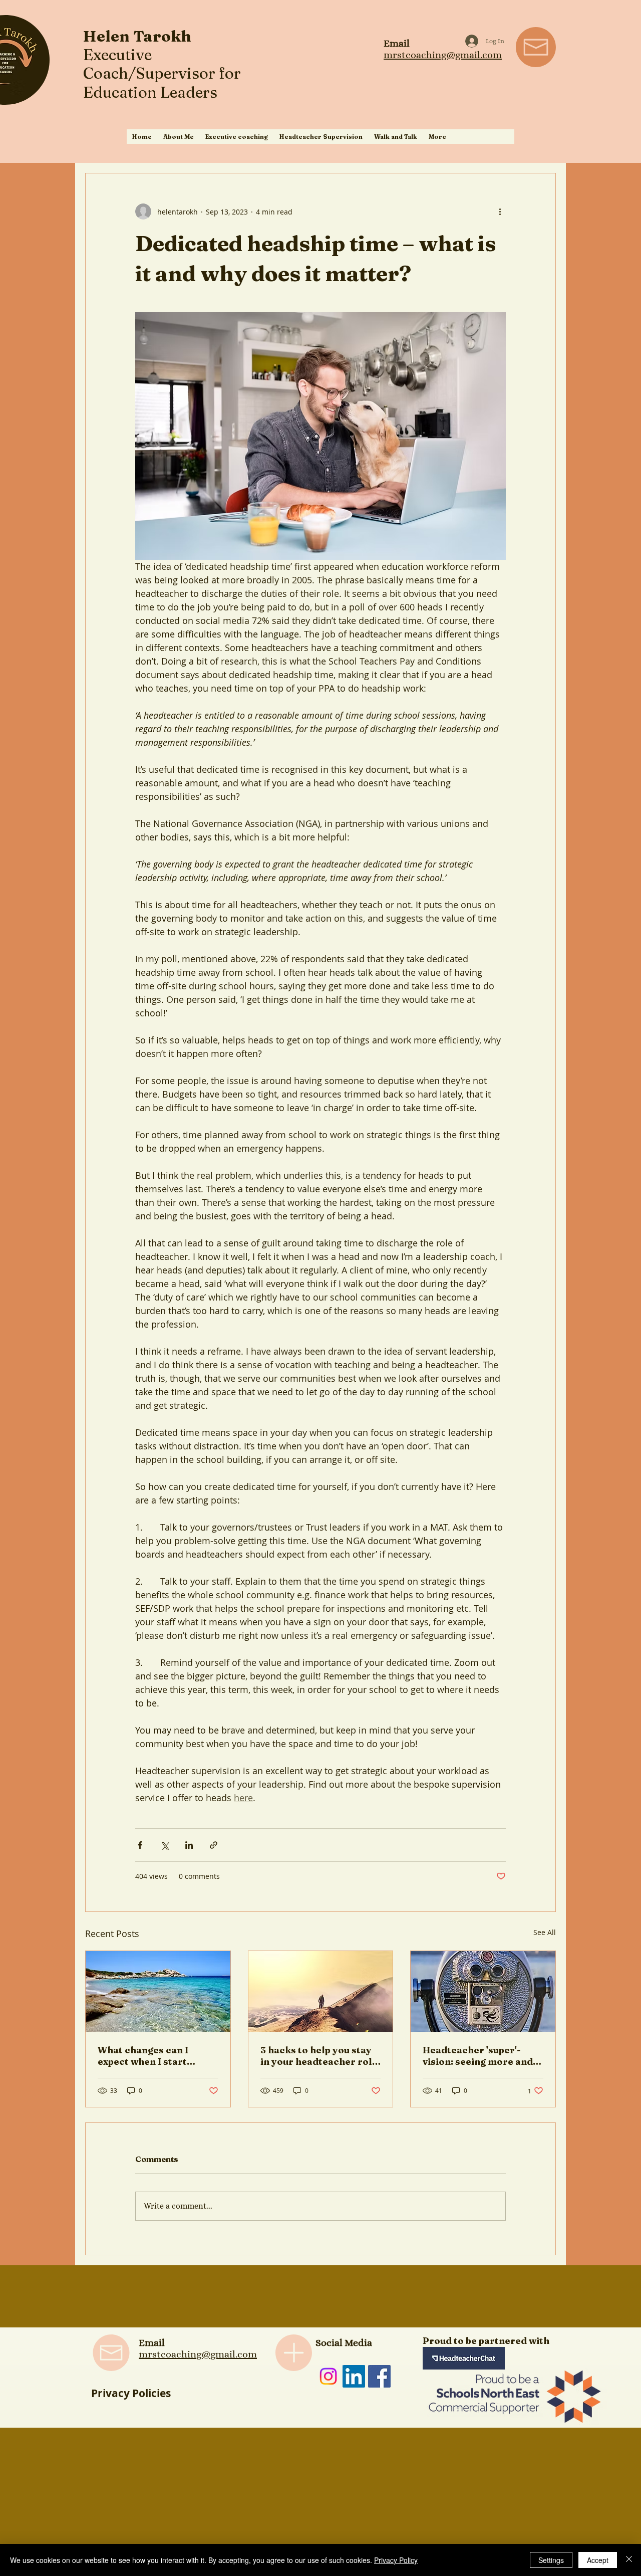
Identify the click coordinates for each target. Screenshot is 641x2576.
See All (545, 1932)
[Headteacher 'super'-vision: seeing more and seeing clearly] (483, 1992)
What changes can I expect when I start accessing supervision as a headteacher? (155, 2056)
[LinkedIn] (354, 2376)
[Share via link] (214, 1845)
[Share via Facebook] (140, 1845)
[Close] (629, 2560)
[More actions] (500, 211)
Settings (551, 2560)
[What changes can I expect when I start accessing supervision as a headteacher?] (158, 1992)
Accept (598, 2560)
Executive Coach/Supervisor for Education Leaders (162, 73)
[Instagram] (328, 2376)
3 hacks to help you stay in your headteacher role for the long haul (319, 2056)
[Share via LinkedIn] (189, 1845)
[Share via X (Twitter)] (165, 1845)
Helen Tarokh (137, 36)
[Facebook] (379, 2376)
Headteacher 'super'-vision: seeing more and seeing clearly (478, 2056)
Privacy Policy (396, 2560)
